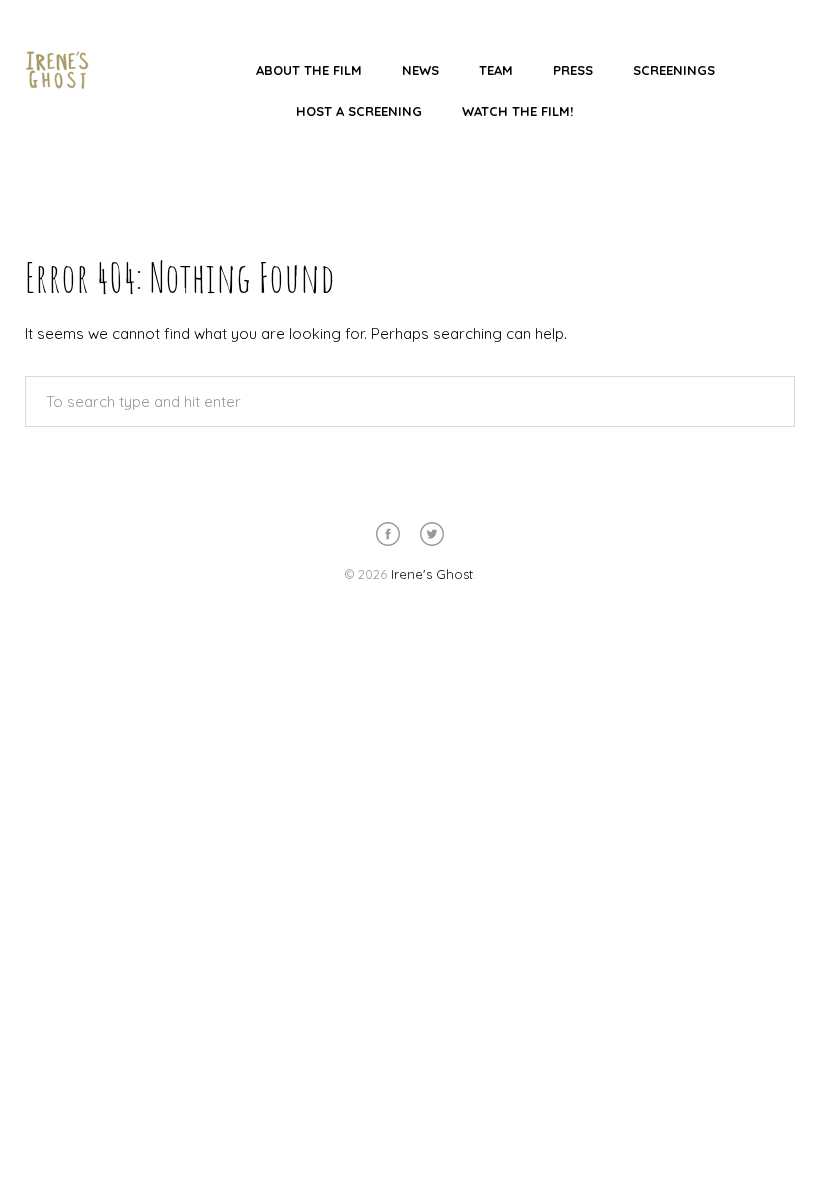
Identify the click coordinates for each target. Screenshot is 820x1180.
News (420, 70)
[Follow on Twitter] (432, 534)
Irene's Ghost (432, 574)
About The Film (309, 70)
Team (496, 70)
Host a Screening (359, 111)
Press (573, 70)
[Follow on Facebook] (388, 534)
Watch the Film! (517, 111)
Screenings (674, 70)
